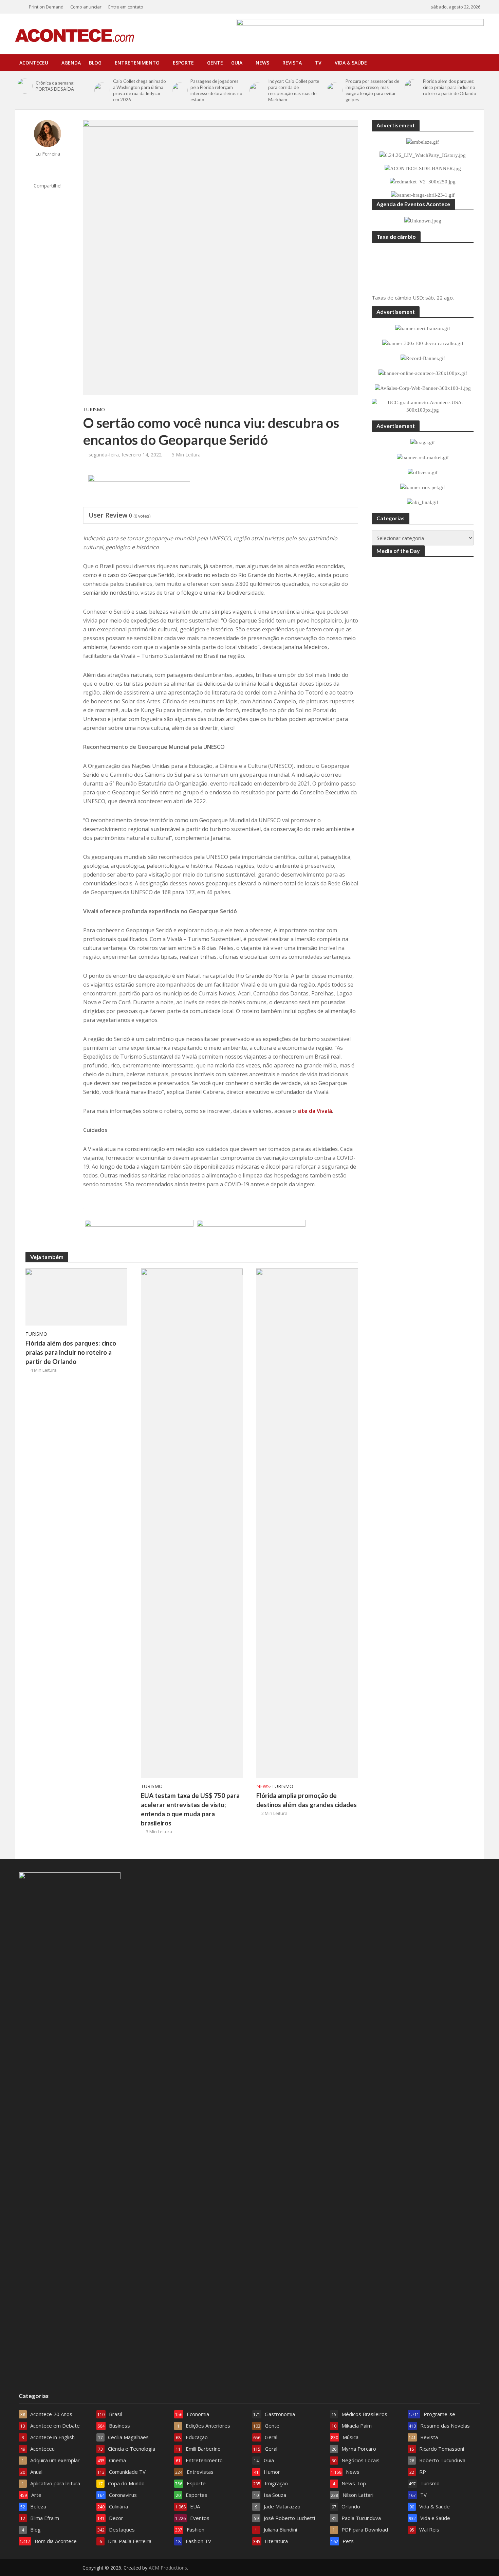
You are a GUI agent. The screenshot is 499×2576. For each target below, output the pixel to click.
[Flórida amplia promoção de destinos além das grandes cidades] (307, 1523)
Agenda (71, 63)
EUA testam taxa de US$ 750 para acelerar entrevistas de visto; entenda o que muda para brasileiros (190, 1809)
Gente (215, 63)
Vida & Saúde (351, 63)
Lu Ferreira (48, 154)
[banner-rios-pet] (251, 1236)
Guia (237, 63)
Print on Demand (46, 7)
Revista (292, 63)
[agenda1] (139, 491)
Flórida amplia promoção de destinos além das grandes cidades (307, 1800)
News (262, 63)
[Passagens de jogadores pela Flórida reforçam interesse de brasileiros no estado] (180, 90)
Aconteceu (34, 63)
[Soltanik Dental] (139, 1236)
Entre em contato (126, 7)
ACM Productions (168, 2568)
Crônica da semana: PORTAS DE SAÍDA (55, 86)
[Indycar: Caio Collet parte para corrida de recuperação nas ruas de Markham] (257, 90)
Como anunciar (86, 7)
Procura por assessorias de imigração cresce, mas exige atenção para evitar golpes (372, 90)
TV (318, 63)
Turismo (94, 409)
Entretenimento (137, 63)
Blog (95, 63)
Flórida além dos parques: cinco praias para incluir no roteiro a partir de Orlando (450, 87)
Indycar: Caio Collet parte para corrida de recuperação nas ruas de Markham (294, 90)
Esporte (183, 63)
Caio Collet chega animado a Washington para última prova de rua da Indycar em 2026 (140, 90)
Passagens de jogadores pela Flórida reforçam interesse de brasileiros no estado (216, 90)
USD (418, 298)
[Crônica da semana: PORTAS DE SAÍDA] (25, 86)
